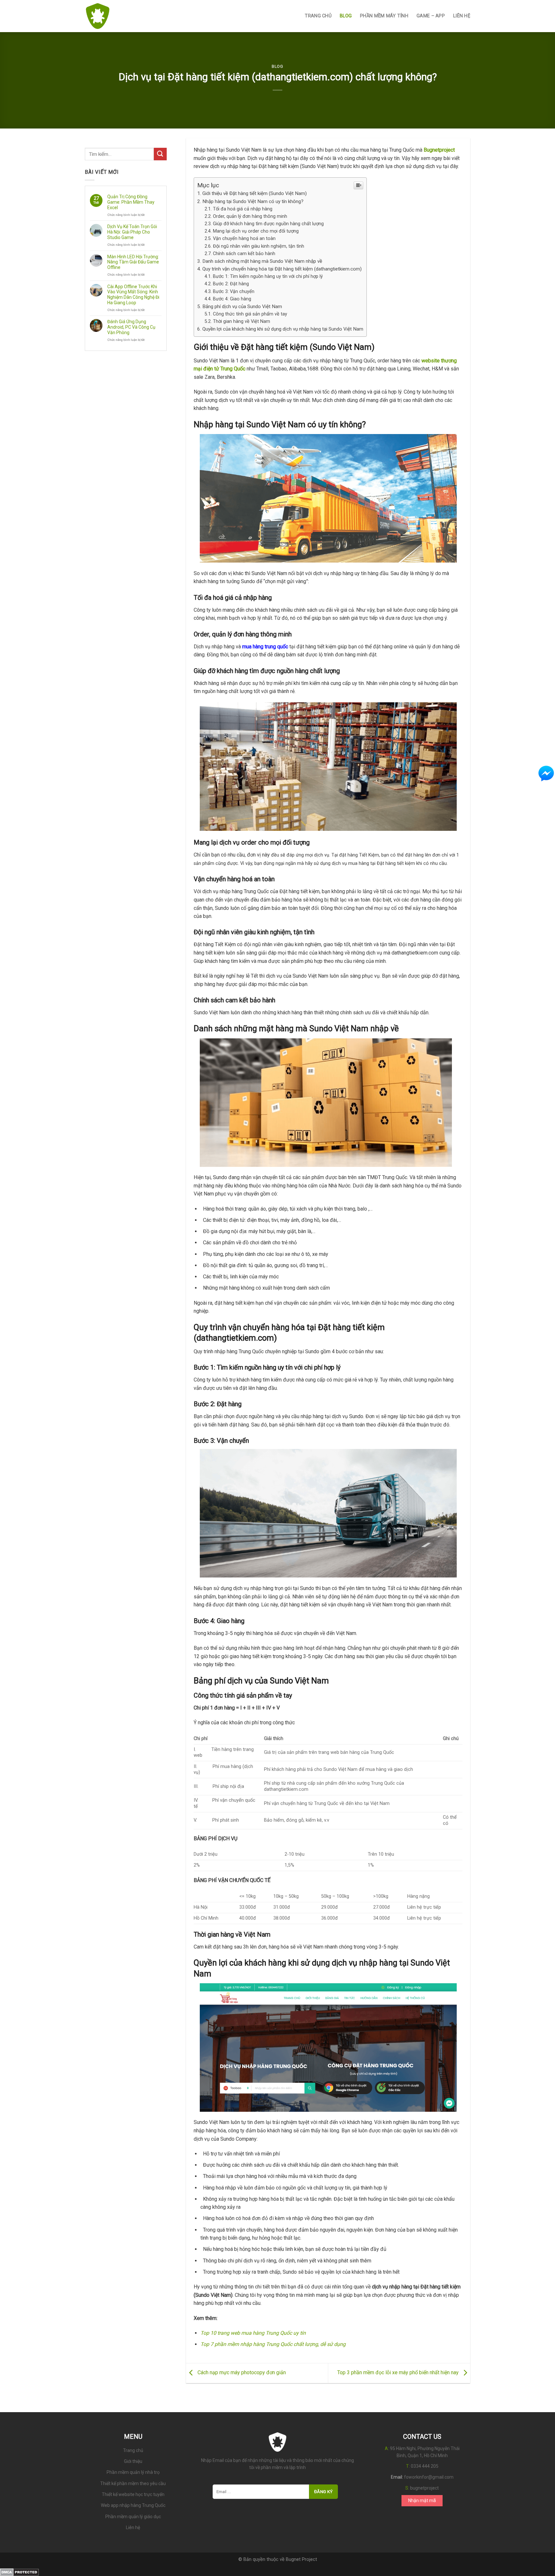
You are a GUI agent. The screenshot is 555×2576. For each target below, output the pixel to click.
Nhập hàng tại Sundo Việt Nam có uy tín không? (253, 201)
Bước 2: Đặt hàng (231, 284)
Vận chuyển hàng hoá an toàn (244, 239)
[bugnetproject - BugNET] (117, 16)
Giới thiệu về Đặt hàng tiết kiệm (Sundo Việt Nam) (255, 193)
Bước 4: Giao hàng (232, 299)
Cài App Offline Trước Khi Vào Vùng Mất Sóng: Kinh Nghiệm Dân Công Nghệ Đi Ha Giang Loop (133, 295)
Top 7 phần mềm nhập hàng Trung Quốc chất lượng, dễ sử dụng (273, 2344)
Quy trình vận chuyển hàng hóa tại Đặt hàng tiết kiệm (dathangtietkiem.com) (282, 269)
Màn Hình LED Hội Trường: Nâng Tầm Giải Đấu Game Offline (133, 262)
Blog (277, 66)
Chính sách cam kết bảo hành (244, 254)
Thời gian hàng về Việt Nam (242, 321)
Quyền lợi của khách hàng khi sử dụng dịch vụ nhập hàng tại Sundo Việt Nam (283, 329)
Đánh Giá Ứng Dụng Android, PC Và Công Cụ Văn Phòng (131, 327)
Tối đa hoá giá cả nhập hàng (243, 209)
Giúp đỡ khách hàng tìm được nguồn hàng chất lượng (268, 224)
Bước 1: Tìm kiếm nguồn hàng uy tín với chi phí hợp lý (268, 276)
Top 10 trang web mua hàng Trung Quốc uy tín (253, 2333)
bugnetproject (424, 2488)
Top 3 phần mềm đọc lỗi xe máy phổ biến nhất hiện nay (399, 2372)
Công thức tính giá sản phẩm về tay (250, 314)
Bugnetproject (439, 150)
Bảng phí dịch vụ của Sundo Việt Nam (242, 306)
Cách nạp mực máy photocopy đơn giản (241, 2372)
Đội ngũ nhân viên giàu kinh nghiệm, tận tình (259, 246)
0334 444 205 (425, 2466)
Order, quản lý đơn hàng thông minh (250, 216)
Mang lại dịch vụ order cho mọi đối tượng (256, 231)
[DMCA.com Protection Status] (19, 2572)
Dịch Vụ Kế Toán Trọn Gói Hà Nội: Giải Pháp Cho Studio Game (132, 232)
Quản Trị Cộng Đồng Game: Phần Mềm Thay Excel (131, 202)
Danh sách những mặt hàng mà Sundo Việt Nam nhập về (262, 261)
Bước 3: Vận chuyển (234, 292)
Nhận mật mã (422, 2500)
